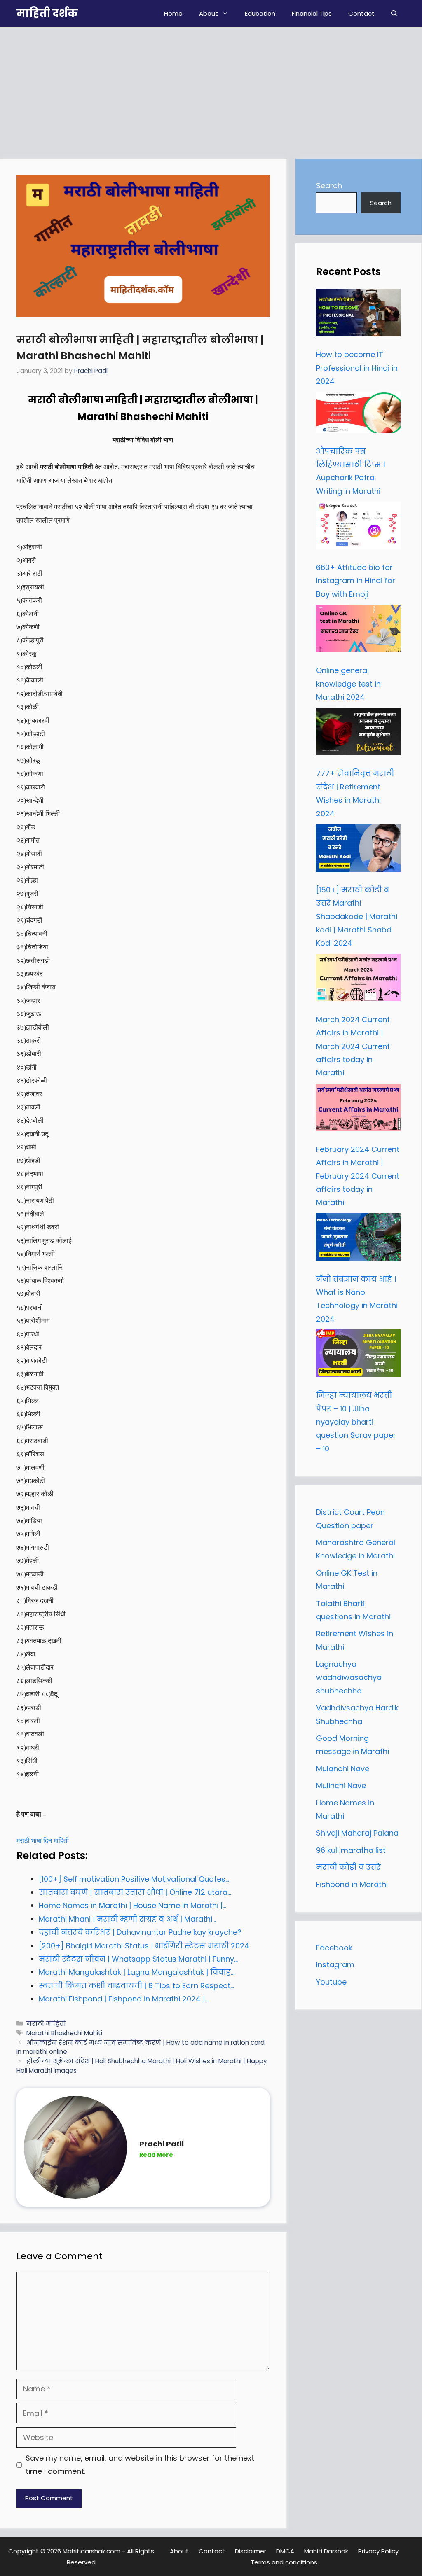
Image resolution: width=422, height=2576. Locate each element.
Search (329, 186)
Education (260, 13)
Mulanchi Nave (343, 1769)
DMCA (285, 2551)
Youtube (331, 1982)
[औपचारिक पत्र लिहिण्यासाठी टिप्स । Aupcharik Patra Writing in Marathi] (358, 414)
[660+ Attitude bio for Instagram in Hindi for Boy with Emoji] (358, 528)
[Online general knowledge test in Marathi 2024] (358, 631)
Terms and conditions (284, 2562)
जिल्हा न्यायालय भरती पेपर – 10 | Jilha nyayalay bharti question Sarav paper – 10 (356, 1422)
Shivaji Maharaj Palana (358, 1833)
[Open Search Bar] (394, 13)
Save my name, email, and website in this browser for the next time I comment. (140, 2465)
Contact (361, 13)
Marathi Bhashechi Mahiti (64, 2033)
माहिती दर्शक (47, 13)
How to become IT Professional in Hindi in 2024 (357, 368)
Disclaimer (251, 2551)
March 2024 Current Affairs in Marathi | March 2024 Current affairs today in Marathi (353, 1046)
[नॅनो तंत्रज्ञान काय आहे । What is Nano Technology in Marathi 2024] (358, 1239)
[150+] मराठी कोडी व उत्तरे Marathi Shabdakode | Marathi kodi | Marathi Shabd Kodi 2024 (357, 917)
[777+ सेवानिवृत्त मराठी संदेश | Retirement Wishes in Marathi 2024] (358, 733)
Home (173, 13)
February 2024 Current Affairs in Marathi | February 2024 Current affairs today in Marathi (358, 1176)
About (209, 13)
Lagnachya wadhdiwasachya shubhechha (349, 1677)
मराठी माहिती (46, 2024)
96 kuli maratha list (351, 1850)
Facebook (334, 1948)
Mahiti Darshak (326, 2551)
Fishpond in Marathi (352, 1884)
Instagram (335, 1965)
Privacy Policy (378, 2551)
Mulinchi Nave (341, 1785)
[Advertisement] (211, 89)
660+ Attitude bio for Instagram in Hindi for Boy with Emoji (356, 581)
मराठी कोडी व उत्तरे (348, 1867)
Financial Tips (312, 13)
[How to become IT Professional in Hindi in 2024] (358, 315)
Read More (156, 2155)
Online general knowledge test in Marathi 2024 (348, 684)
